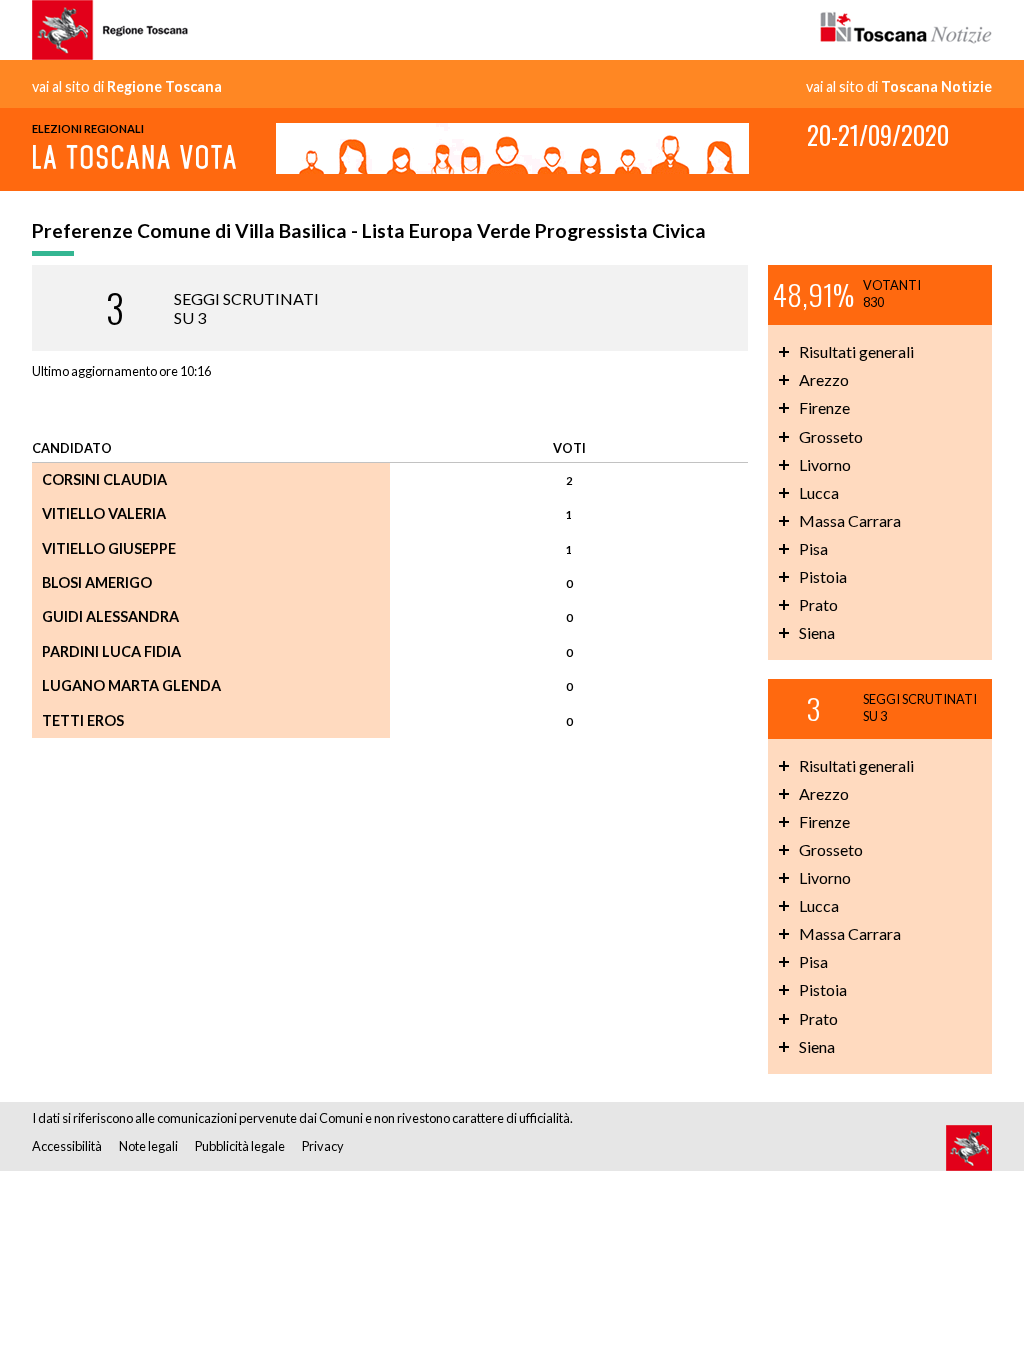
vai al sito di (127, 87)
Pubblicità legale (240, 1146)
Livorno (825, 464)
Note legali (148, 1146)
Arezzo (824, 379)
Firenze (824, 407)
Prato (818, 604)
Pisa (813, 548)
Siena (817, 632)
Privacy (323, 1146)
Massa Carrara (850, 520)
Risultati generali (856, 351)
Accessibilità (67, 1146)
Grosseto (831, 436)
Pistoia (823, 576)
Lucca (819, 492)
